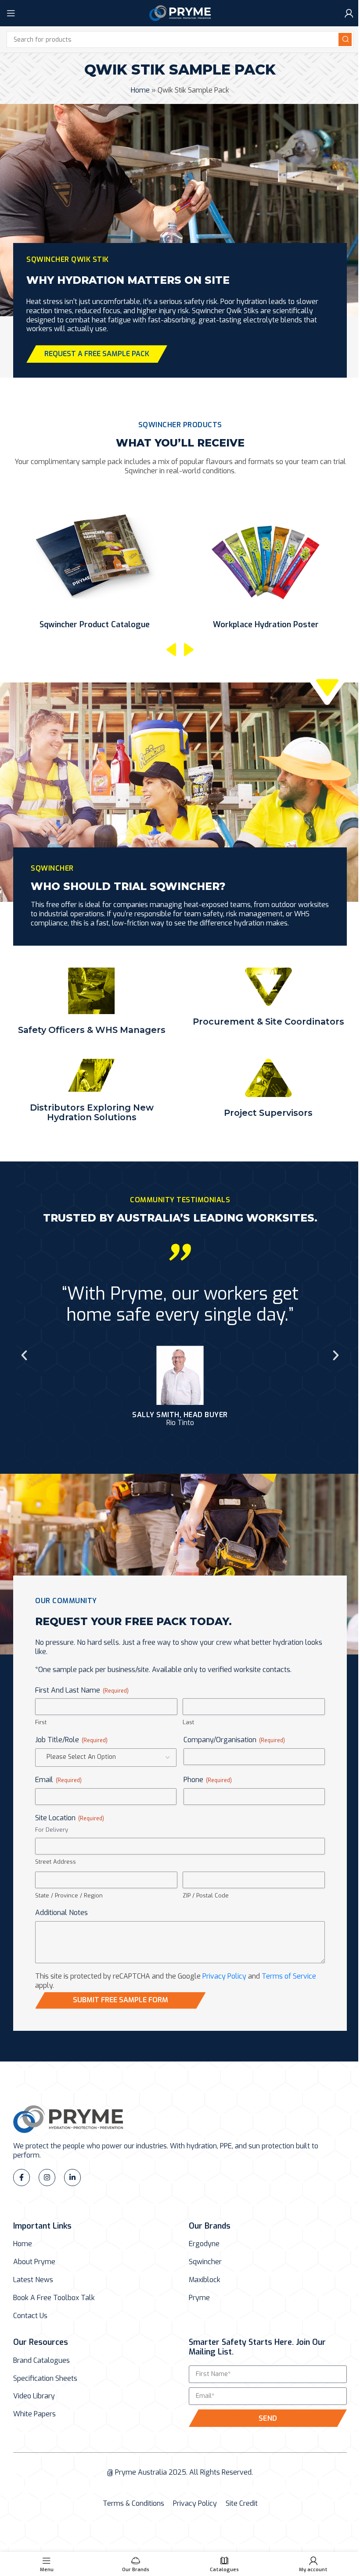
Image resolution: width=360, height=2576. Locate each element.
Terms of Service (289, 1976)
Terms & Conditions (133, 2504)
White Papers (34, 2414)
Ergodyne (204, 2244)
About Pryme (34, 2262)
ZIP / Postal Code (206, 1895)
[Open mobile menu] (11, 13)
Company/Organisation (234, 1740)
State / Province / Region (69, 1895)
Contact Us (30, 2316)
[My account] (349, 13)
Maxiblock (205, 2280)
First (41, 1722)
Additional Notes (61, 1913)
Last (188, 1722)
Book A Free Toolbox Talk (54, 2298)
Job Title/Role (71, 1740)
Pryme (199, 2298)
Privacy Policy (224, 1976)
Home (140, 90)
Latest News (33, 2280)
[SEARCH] (345, 39)
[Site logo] (180, 13)
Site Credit (242, 2504)
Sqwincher (205, 2262)
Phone (208, 1780)
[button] (171, 650)
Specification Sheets (45, 2379)
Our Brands (210, 2226)
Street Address (56, 1862)
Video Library (34, 2396)
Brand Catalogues (41, 2361)
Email (58, 1780)
